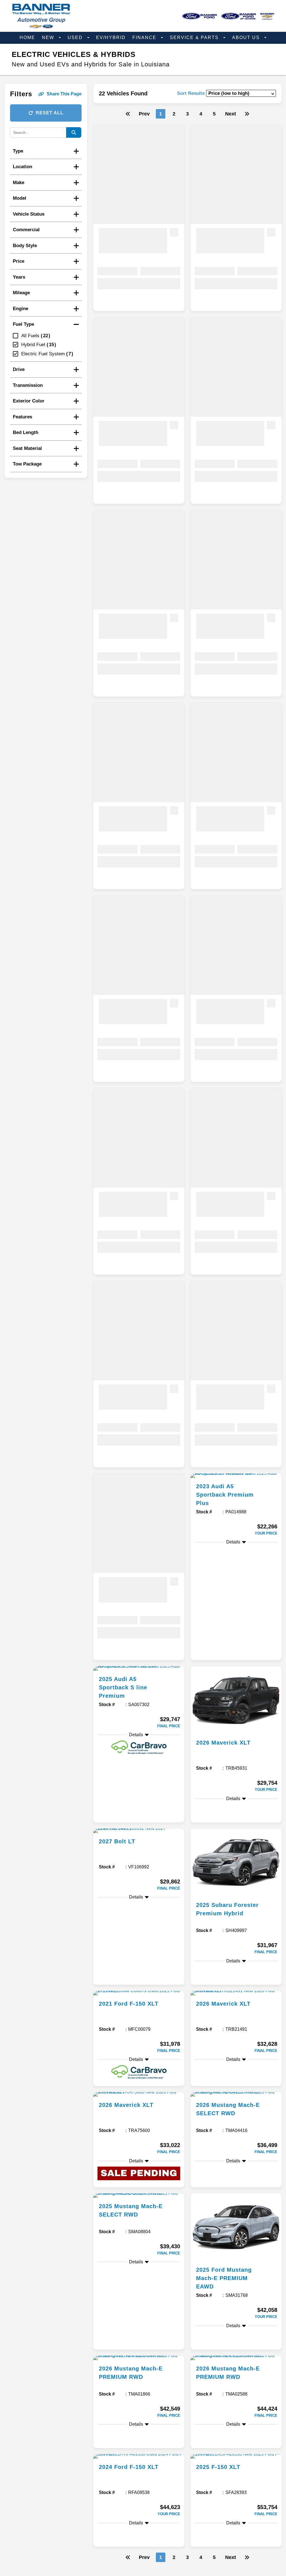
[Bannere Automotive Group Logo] (41, 27)
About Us (247, 38)
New (49, 38)
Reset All (50, 113)
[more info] (236, 1476)
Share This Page (64, 94)
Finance (145, 38)
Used (76, 38)
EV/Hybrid (111, 38)
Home (27, 38)
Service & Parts (195, 38)
